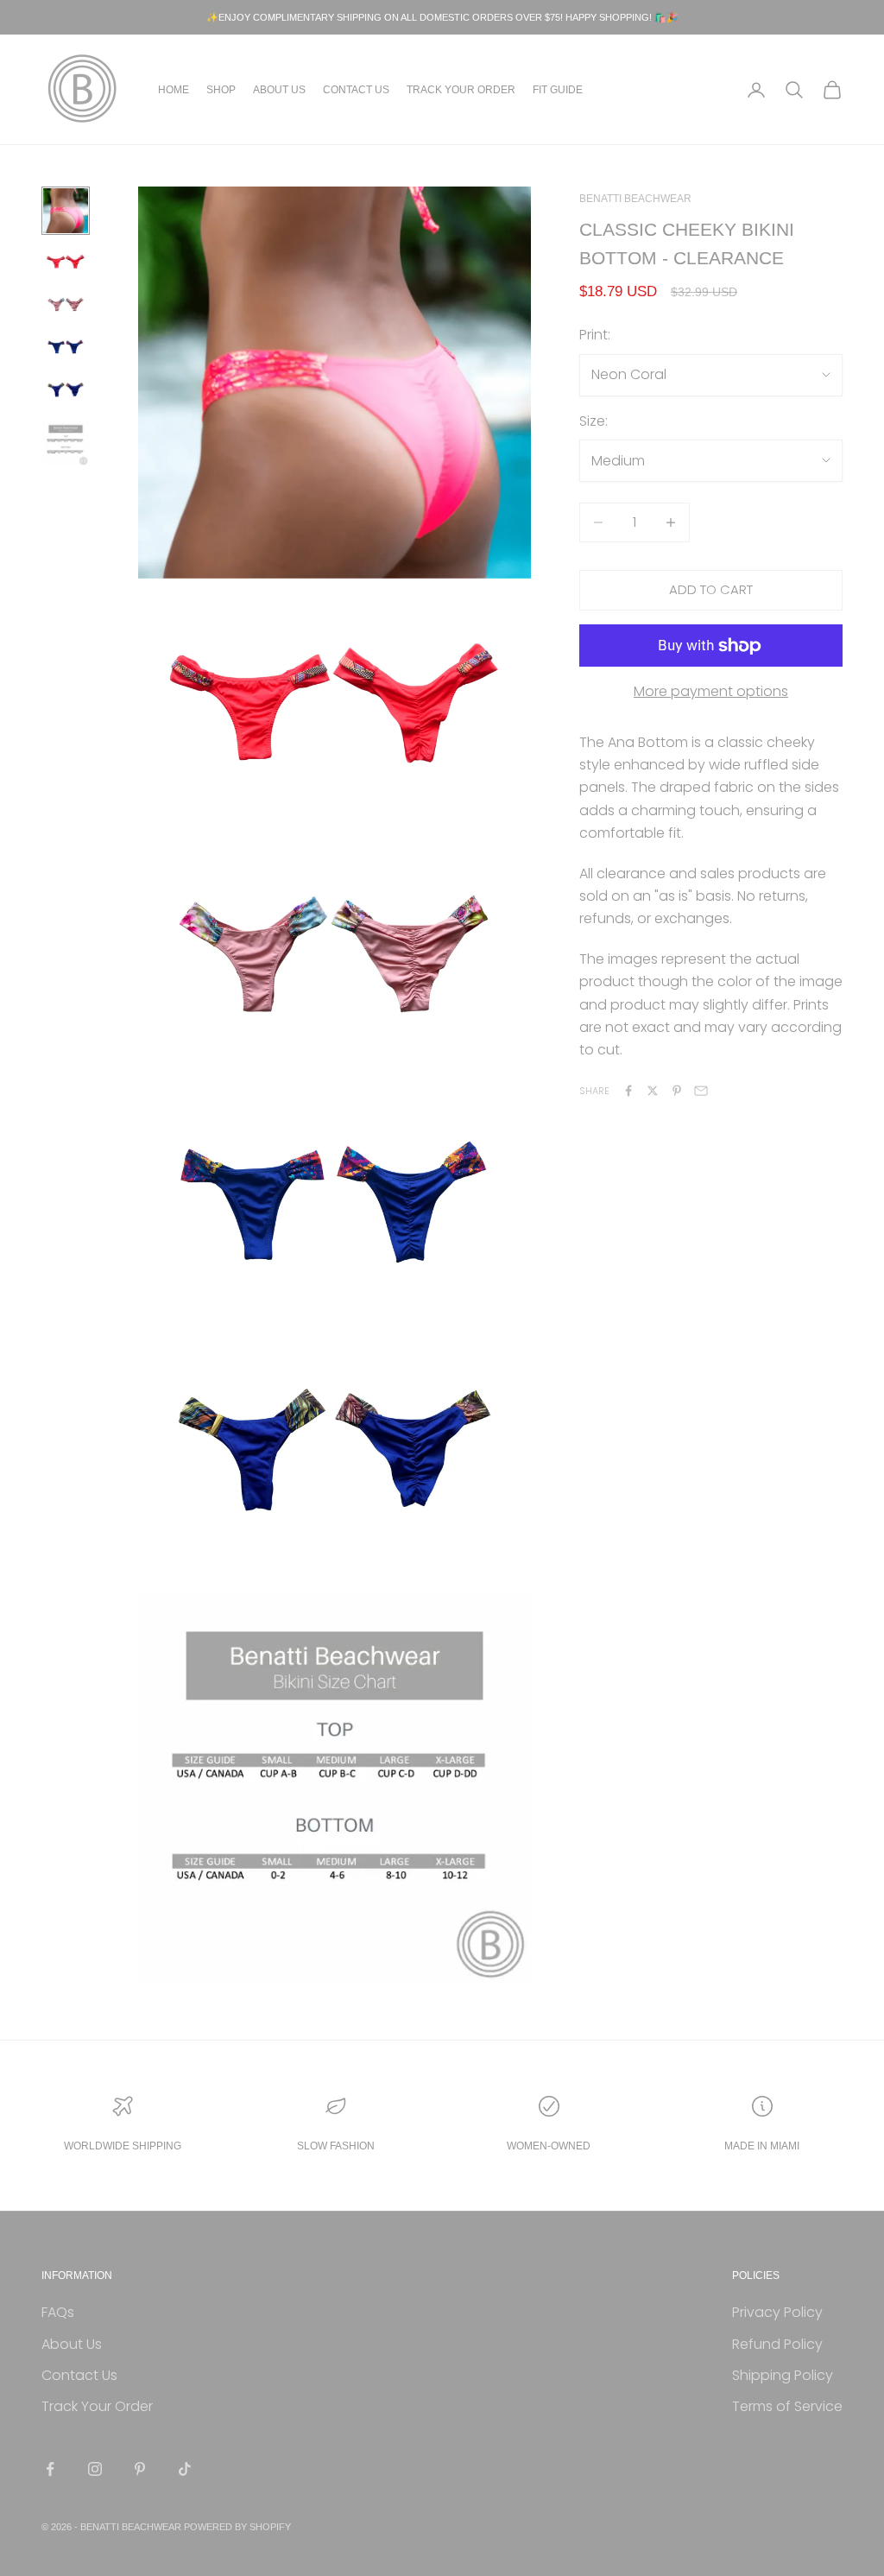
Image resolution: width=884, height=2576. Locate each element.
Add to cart (711, 589)
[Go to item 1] (66, 211)
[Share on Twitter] (653, 1091)
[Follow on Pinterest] (140, 2469)
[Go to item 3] (66, 305)
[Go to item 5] (66, 390)
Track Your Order (461, 90)
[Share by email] (701, 1091)
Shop (221, 90)
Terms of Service (787, 2406)
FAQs (58, 2312)
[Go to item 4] (66, 348)
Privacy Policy (777, 2312)
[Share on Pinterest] (677, 1091)
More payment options (711, 691)
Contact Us (356, 90)
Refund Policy (777, 2344)
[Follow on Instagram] (95, 2469)
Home (174, 90)
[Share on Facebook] (628, 1091)
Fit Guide (558, 90)
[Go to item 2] (66, 263)
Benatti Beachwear (635, 199)
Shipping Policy (783, 2375)
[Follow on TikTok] (185, 2469)
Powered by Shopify (237, 2527)
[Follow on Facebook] (50, 2469)
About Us (279, 90)
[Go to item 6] (66, 443)
